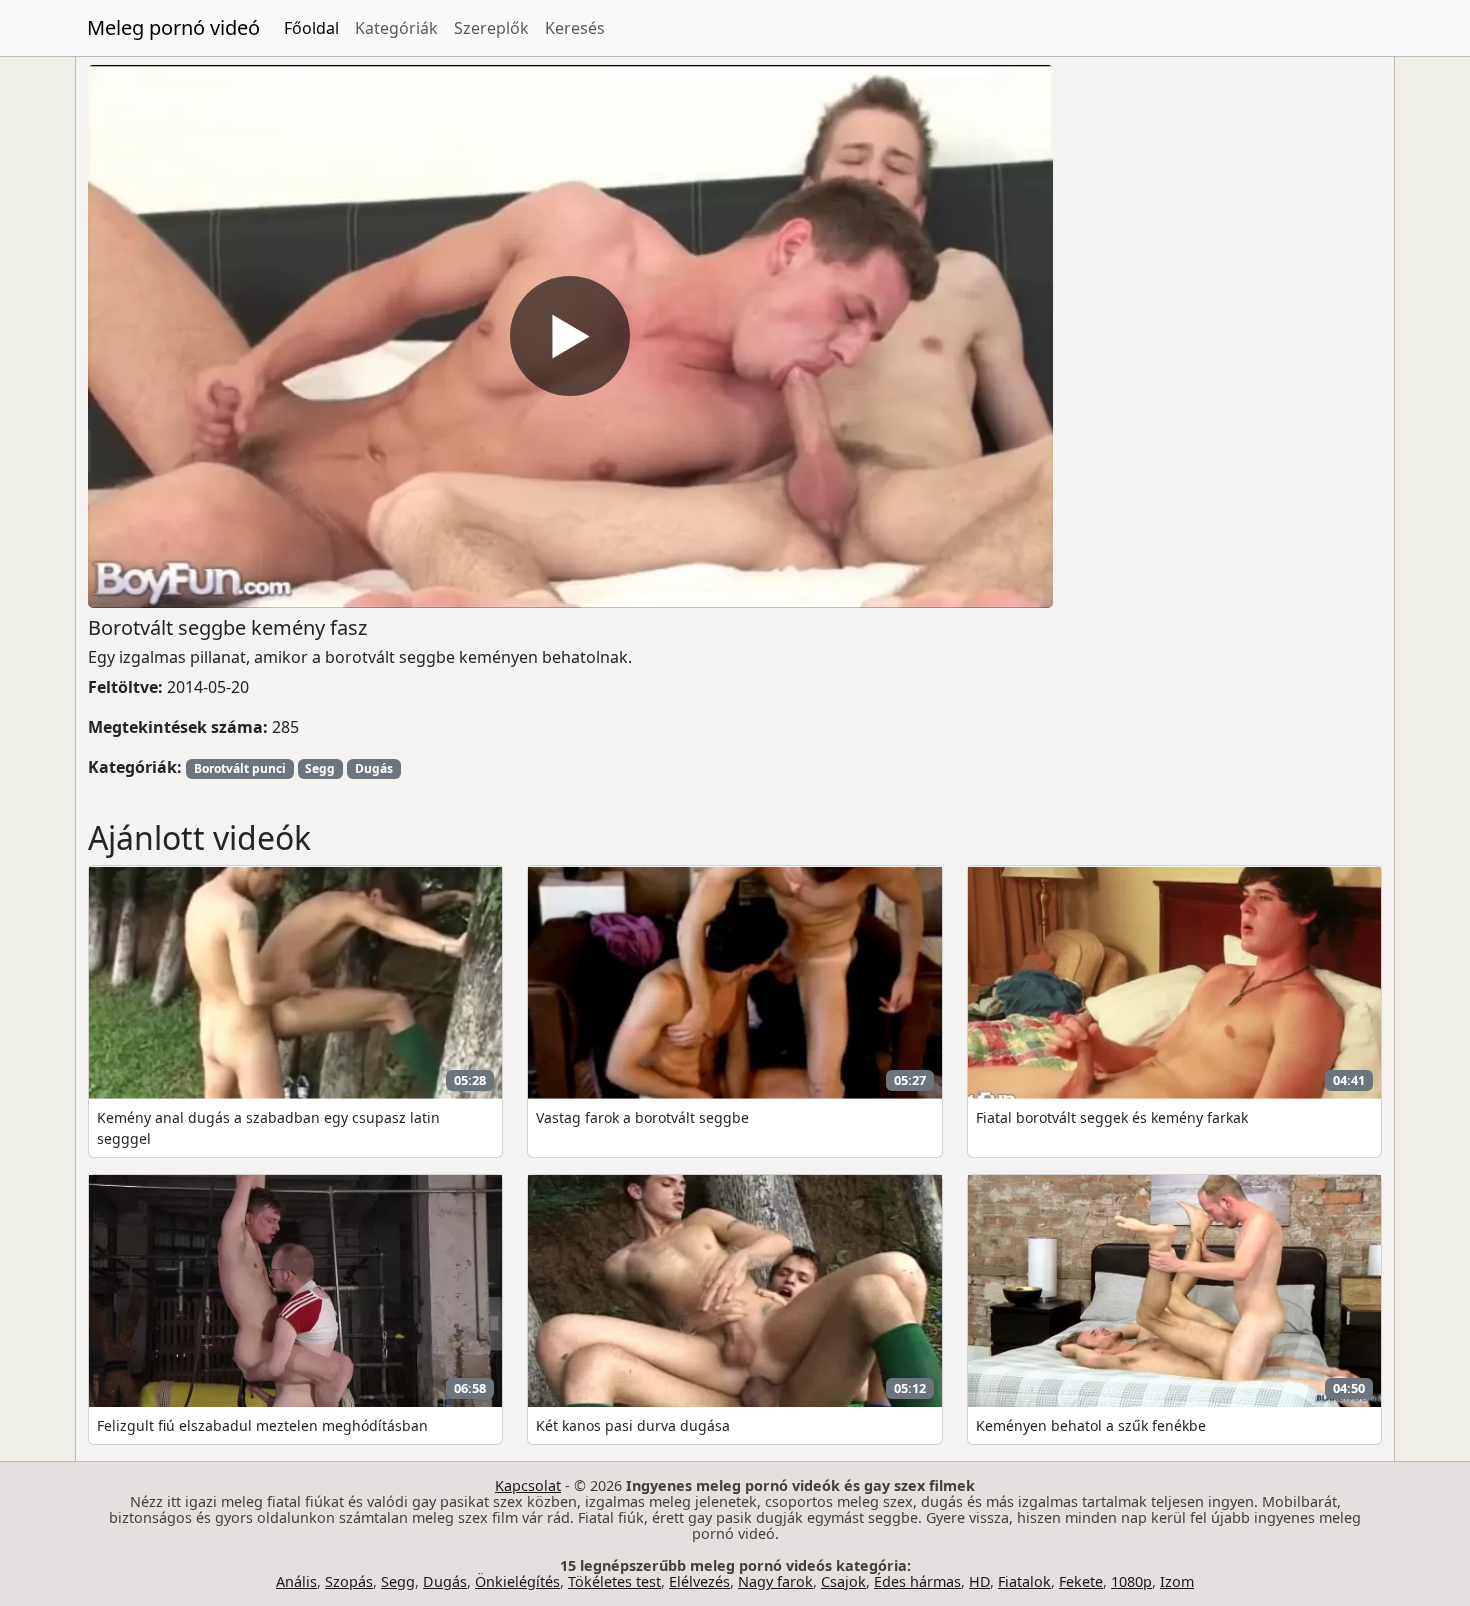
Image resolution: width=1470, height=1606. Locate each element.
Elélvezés (699, 1581)
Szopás (349, 1581)
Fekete (1081, 1581)
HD (979, 1581)
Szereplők (491, 28)
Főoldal (311, 28)
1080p (1131, 1581)
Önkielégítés (517, 1581)
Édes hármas (917, 1581)
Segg (320, 768)
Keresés (575, 28)
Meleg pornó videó (173, 27)
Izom (1177, 1581)
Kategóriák (396, 28)
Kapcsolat (528, 1485)
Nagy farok (775, 1581)
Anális (296, 1581)
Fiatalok (1024, 1581)
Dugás (374, 768)
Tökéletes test (614, 1581)
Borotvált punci (240, 768)
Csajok (843, 1581)
